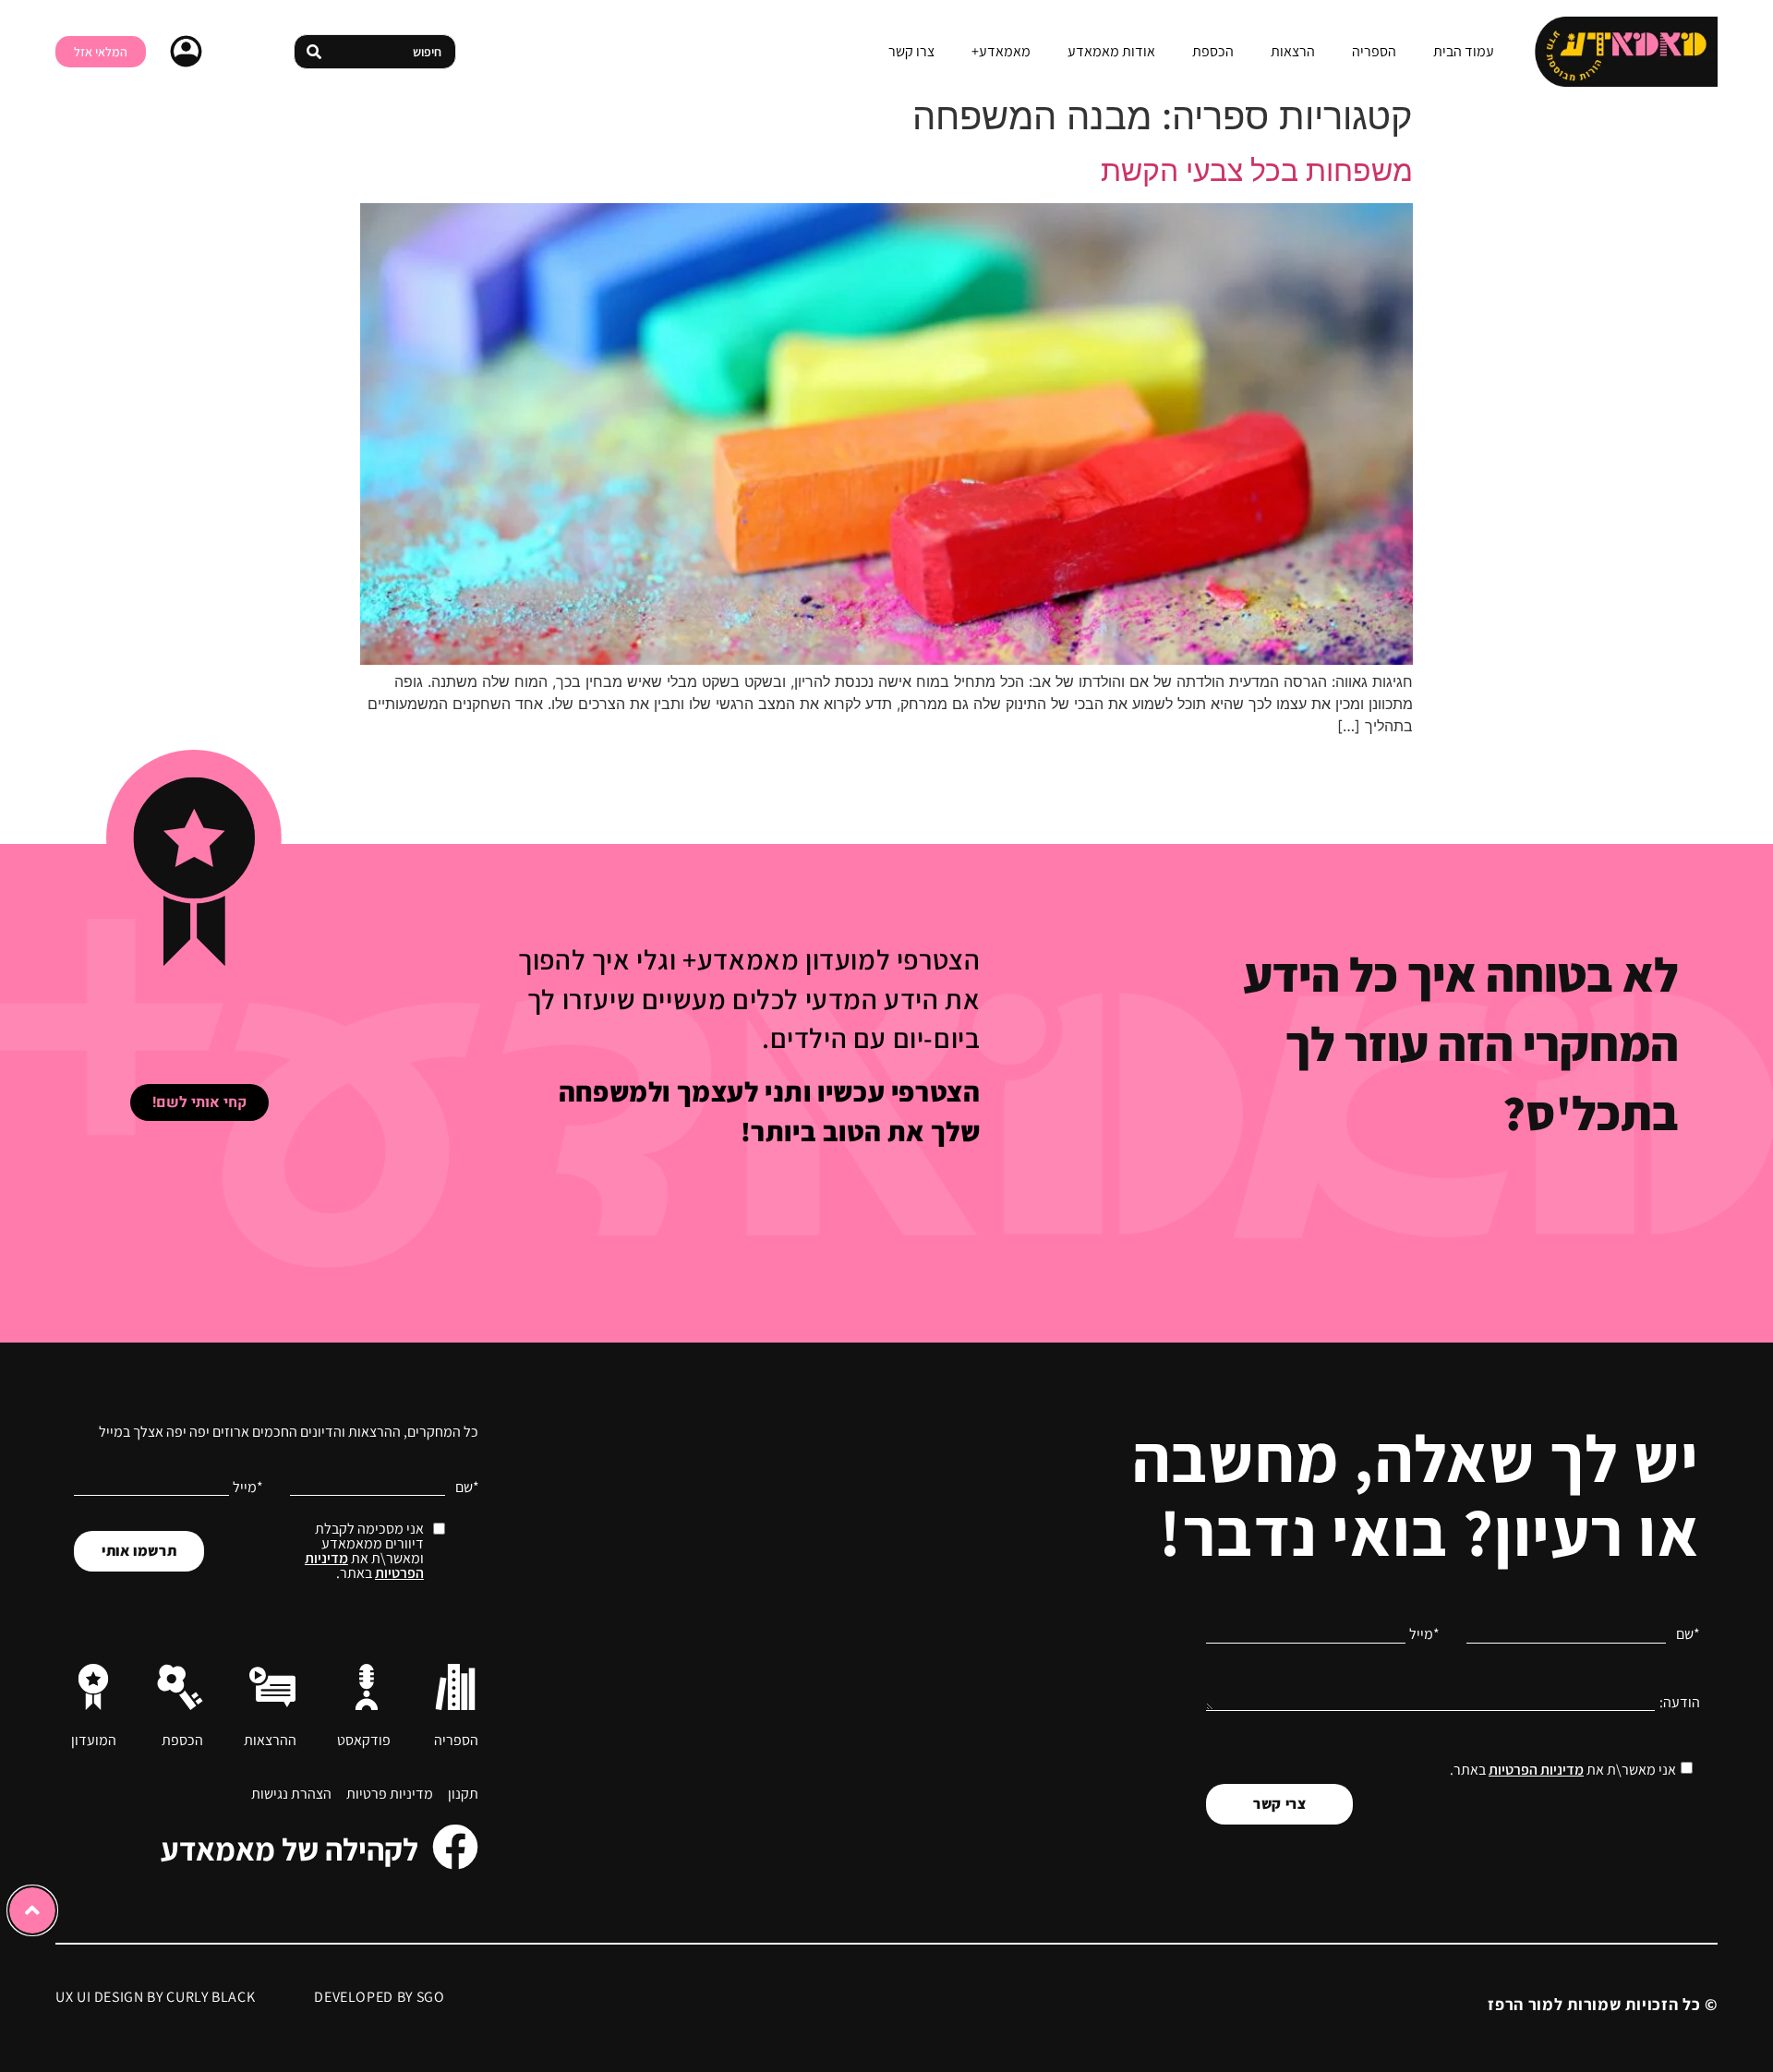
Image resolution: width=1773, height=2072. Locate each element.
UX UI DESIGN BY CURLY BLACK (155, 1997)
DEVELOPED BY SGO (379, 1997)
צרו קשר (911, 52)
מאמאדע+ (1001, 52)
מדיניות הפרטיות (1536, 1770)
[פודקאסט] (367, 1687)
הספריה (1374, 52)
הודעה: (1680, 1703)
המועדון (94, 1740)
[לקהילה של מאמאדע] (455, 1847)
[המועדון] (93, 1687)
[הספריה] (455, 1687)
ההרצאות (270, 1740)
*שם (1688, 1634)
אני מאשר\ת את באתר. (1563, 1770)
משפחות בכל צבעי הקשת (1257, 170)
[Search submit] (314, 52)
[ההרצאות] (272, 1687)
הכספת (1213, 52)
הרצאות (1293, 52)
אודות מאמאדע (1111, 52)
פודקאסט (364, 1740)
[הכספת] (180, 1687)
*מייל (1424, 1634)
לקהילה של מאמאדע (289, 1849)
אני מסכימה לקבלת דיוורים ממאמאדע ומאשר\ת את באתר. (364, 1551)
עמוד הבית (1464, 52)
